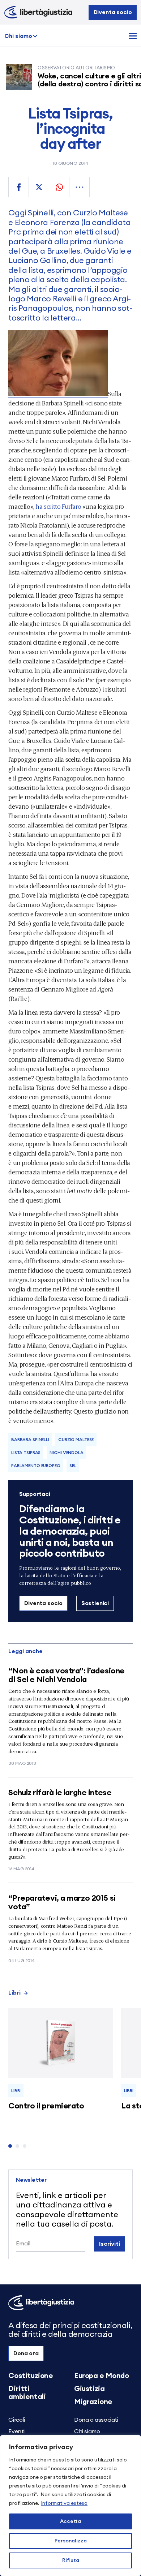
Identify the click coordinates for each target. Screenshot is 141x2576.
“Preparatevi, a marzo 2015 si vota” (62, 1902)
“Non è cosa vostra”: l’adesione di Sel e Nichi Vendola (66, 1675)
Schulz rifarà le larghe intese (60, 1793)
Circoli (16, 2420)
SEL (73, 1466)
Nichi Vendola (66, 1453)
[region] (70, 2506)
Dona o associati (96, 2420)
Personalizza (71, 2541)
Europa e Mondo (101, 2376)
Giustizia (89, 2389)
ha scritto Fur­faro (58, 506)
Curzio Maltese (76, 1440)
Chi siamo (18, 36)
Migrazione (93, 2402)
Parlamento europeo (36, 1466)
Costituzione (31, 2376)
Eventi (16, 2431)
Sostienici (95, 1603)
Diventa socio (113, 12)
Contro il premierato (46, 2106)
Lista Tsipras (26, 1453)
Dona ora (26, 2353)
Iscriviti (110, 2244)
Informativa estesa (64, 2503)
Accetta (70, 2521)
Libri (14, 1993)
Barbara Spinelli (30, 1440)
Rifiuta (71, 2560)
